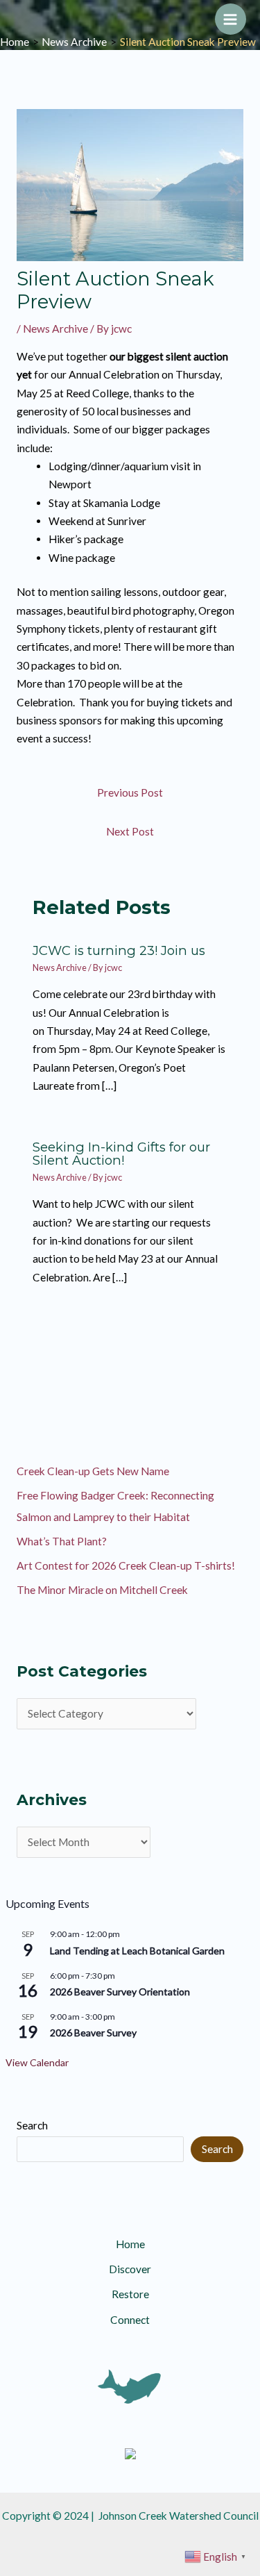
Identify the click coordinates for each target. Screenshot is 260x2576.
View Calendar (37, 2062)
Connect (130, 2320)
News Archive (55, 329)
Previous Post (130, 792)
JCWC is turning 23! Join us (119, 950)
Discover (130, 2269)
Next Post (130, 831)
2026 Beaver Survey (93, 2033)
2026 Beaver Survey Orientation (120, 1992)
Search (32, 2125)
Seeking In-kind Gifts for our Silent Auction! (121, 1153)
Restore (130, 2294)
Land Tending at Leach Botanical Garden (137, 1951)
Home (130, 2244)
